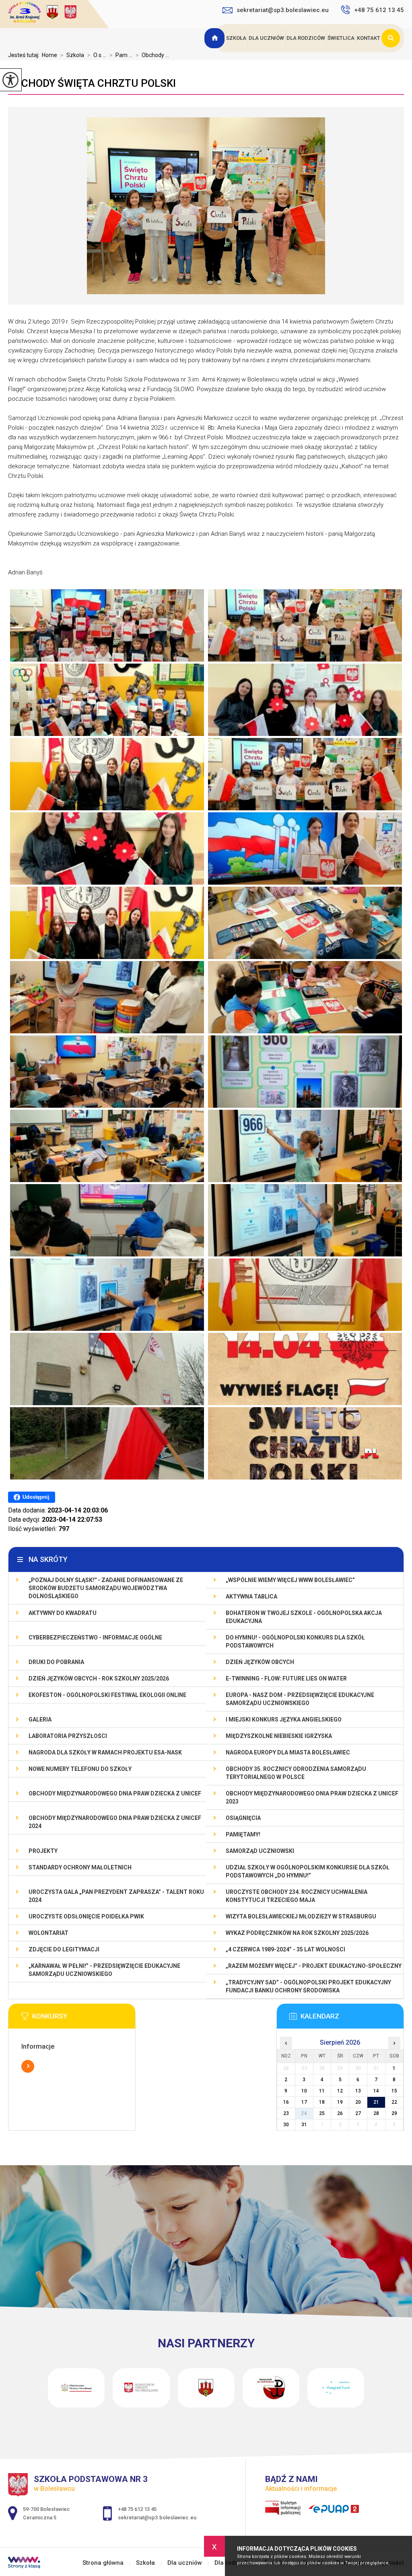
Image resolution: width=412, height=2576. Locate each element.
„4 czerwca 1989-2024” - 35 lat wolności (285, 1949)
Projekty (43, 1851)
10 (304, 2091)
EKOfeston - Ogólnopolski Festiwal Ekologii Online (107, 1695)
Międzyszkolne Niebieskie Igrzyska (279, 1736)
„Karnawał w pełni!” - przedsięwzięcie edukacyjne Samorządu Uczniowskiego (104, 1970)
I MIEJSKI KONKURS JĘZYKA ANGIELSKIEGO (284, 1719)
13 (358, 2091)
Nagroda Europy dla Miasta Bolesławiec (288, 1752)
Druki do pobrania (56, 1662)
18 (322, 2102)
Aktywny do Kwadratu (63, 1613)
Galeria (40, 1719)
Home (49, 55)
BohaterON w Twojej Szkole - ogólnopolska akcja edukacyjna (304, 1617)
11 (322, 2091)
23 (286, 2113)
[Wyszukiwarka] (393, 38)
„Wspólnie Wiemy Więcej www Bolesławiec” (290, 1580)
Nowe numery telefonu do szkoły (80, 1769)
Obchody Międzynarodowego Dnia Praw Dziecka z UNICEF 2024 (115, 1822)
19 (340, 2102)
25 (322, 2113)
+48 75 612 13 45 (379, 10)
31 (304, 2125)
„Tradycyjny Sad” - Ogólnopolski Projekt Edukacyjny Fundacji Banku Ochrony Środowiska (308, 1986)
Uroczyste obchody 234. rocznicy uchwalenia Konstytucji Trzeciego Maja (297, 1896)
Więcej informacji (28, 2066)
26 (340, 2113)
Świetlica (341, 38)
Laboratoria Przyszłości (68, 1736)
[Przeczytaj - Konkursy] (84, 2019)
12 (340, 2091)
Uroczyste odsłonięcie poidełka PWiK (86, 1916)
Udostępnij (36, 1497)
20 (358, 2102)
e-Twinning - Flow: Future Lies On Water (286, 1678)
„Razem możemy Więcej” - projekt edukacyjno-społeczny (314, 1966)
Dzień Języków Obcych (260, 1662)
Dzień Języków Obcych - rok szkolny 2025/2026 (99, 1678)
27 (358, 2113)
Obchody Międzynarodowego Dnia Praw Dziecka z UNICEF (115, 1793)
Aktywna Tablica (251, 1596)
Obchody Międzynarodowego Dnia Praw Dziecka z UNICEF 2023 (312, 1797)
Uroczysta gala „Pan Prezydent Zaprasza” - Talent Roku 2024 (116, 1896)
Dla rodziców (306, 38)
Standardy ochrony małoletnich (80, 1867)
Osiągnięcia (243, 1818)
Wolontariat (48, 1933)
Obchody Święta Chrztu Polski (92, 83)
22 (394, 2102)
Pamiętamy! (243, 1834)
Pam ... (121, 55)
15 (394, 2091)
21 (376, 2102)
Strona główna (216, 38)
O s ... (97, 55)
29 (394, 2113)
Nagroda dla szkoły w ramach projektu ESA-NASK (105, 1752)
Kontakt (369, 38)
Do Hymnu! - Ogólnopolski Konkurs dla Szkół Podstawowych (295, 1642)
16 (286, 2102)
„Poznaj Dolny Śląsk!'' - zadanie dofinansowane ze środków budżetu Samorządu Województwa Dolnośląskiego (106, 1588)
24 (304, 2113)
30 (286, 2125)
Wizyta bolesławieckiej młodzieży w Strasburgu (301, 1916)
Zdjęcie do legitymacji (64, 1949)
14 (376, 2091)
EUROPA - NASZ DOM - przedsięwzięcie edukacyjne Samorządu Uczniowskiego (300, 1699)
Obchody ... (152, 55)
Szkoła (236, 38)
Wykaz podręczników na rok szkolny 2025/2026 (297, 1933)
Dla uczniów (266, 38)
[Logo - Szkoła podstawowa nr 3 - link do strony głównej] (58, 13)
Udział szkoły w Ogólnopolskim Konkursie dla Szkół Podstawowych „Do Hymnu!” (308, 1871)
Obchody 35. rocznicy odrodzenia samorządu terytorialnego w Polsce (296, 1773)
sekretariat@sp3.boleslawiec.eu (283, 10)
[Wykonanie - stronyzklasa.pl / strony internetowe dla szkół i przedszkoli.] (24, 2564)
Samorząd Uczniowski (260, 1851)
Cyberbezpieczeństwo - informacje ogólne (95, 1637)
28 (376, 2113)
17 (304, 2102)
